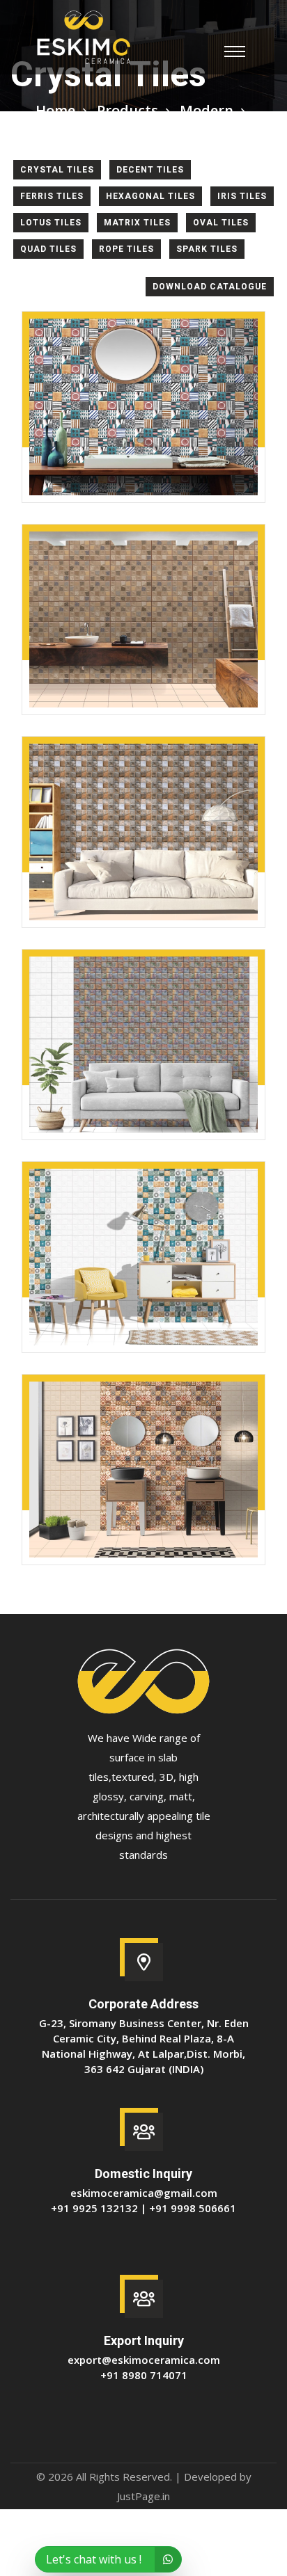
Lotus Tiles (51, 223)
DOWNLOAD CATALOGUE (210, 287)
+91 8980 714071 (144, 2375)
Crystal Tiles (57, 170)
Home (55, 110)
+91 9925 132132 (94, 2208)
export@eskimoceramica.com (144, 2360)
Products (127, 110)
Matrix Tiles (137, 223)
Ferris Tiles (52, 196)
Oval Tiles (221, 223)
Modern (207, 110)
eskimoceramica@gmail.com (144, 2193)
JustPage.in (143, 2496)
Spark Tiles (207, 249)
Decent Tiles (150, 170)
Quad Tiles (48, 249)
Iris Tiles (242, 196)
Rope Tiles (126, 249)
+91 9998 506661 (193, 2208)
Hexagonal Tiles (150, 196)
